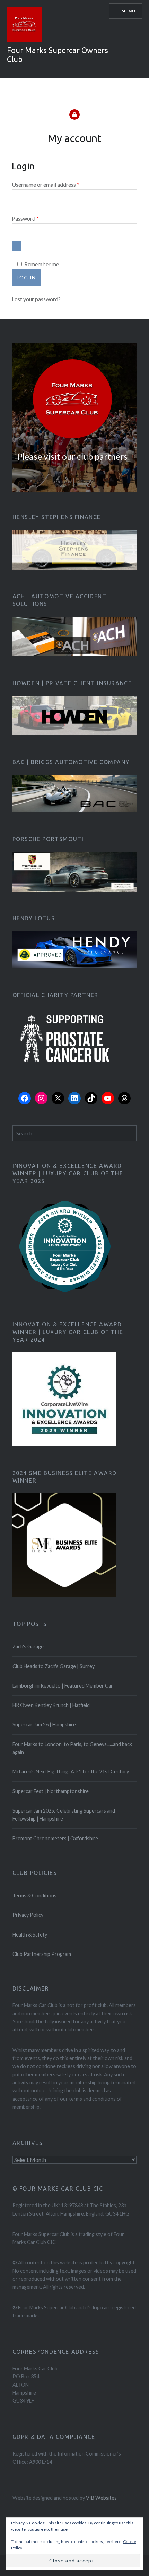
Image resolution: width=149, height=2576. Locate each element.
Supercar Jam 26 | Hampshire (44, 1724)
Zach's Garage (28, 1647)
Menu (128, 11)
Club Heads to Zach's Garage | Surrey (54, 1666)
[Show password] (17, 246)
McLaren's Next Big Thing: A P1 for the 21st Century (71, 1772)
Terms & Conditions (34, 1895)
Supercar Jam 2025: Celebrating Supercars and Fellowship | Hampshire (64, 1815)
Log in (26, 278)
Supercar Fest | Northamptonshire (51, 1791)
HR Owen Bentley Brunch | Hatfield (51, 1705)
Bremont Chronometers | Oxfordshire (55, 1838)
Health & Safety (30, 1935)
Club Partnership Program (42, 1954)
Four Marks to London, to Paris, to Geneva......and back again (72, 1748)
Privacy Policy (28, 1915)
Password (36, 218)
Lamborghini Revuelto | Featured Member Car (63, 1686)
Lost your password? (36, 299)
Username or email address (56, 184)
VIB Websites (101, 2498)
